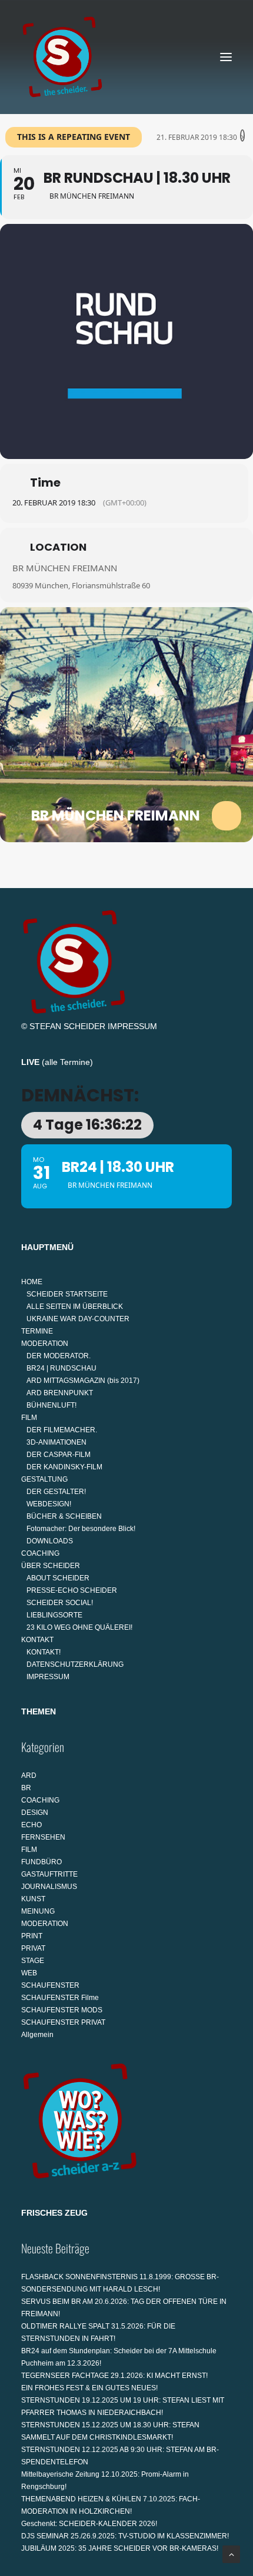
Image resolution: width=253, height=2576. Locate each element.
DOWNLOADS (50, 1541)
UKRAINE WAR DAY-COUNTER (78, 1319)
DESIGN (35, 1813)
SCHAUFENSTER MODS (62, 2010)
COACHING (40, 1553)
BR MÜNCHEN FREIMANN (65, 568)
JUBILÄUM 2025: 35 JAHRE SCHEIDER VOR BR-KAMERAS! (120, 2548)
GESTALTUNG (44, 1479)
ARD (29, 1776)
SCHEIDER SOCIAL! (60, 1603)
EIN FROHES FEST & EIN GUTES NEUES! (89, 2388)
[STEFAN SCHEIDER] (62, 57)
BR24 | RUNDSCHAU (61, 1368)
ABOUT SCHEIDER (58, 1578)
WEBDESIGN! (49, 1504)
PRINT (32, 1936)
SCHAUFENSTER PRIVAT (63, 2022)
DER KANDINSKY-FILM (64, 1467)
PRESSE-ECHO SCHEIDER (72, 1590)
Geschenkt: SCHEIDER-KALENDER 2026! (89, 2524)
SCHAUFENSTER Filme (60, 1998)
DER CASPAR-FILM (59, 1455)
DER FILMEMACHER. (62, 1430)
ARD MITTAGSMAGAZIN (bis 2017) (83, 1381)
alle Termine (67, 1062)
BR (26, 1788)
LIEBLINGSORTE (54, 1615)
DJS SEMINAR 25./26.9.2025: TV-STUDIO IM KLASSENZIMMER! (125, 2536)
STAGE (33, 1961)
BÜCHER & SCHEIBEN (64, 1516)
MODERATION (45, 1344)
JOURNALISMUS (49, 1887)
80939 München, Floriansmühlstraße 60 (81, 585)
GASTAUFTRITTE (49, 1874)
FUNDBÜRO (41, 1862)
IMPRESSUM (132, 1026)
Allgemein (37, 2035)
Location (58, 547)
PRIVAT (33, 1948)
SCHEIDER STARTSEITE (67, 1294)
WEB (29, 1973)
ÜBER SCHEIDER (51, 1566)
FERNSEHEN (43, 1837)
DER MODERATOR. (59, 1356)
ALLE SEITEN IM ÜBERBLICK (75, 1307)
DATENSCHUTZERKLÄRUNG (75, 1664)
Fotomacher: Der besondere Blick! (81, 1529)
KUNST (33, 1899)
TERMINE (37, 1331)
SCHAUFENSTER (50, 1985)
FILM (29, 1418)
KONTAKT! (44, 1652)
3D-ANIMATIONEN (56, 1442)
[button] (226, 57)
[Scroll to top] (231, 2554)
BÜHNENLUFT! (51, 1405)
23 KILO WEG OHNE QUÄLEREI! (79, 1627)
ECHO (31, 1825)
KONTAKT (37, 1640)
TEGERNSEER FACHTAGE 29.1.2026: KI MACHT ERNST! (114, 2376)
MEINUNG (38, 1911)
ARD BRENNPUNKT (60, 1393)
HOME (32, 1282)
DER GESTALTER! (56, 1492)
